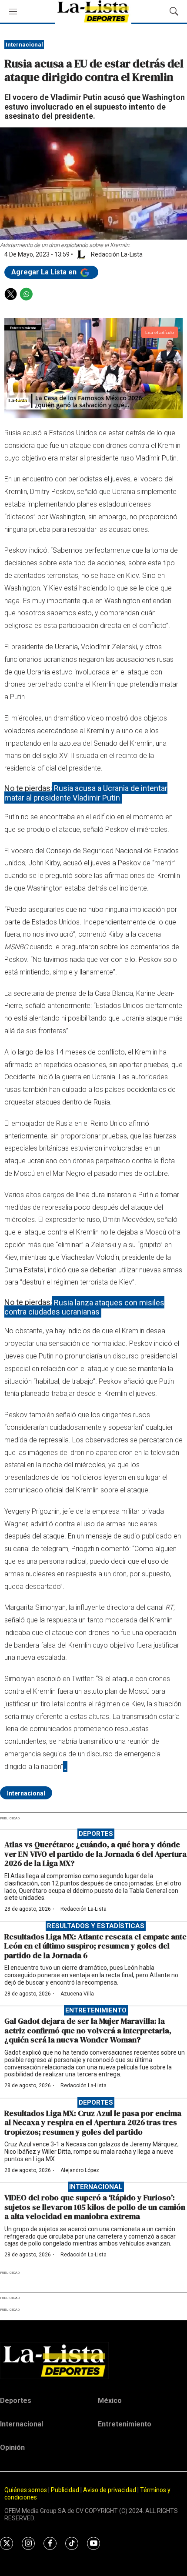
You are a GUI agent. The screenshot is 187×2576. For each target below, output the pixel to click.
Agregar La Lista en (45, 272)
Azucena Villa (77, 1994)
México (110, 2401)
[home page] (93, 2360)
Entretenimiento (96, 2010)
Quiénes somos (26, 2490)
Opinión (12, 2448)
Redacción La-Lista (83, 1909)
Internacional (24, 45)
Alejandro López (80, 2170)
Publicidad (66, 2490)
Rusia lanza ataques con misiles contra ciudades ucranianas (84, 1307)
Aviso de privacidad (110, 2490)
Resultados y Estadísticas (96, 1926)
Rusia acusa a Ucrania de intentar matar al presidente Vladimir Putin (86, 793)
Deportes (96, 1834)
